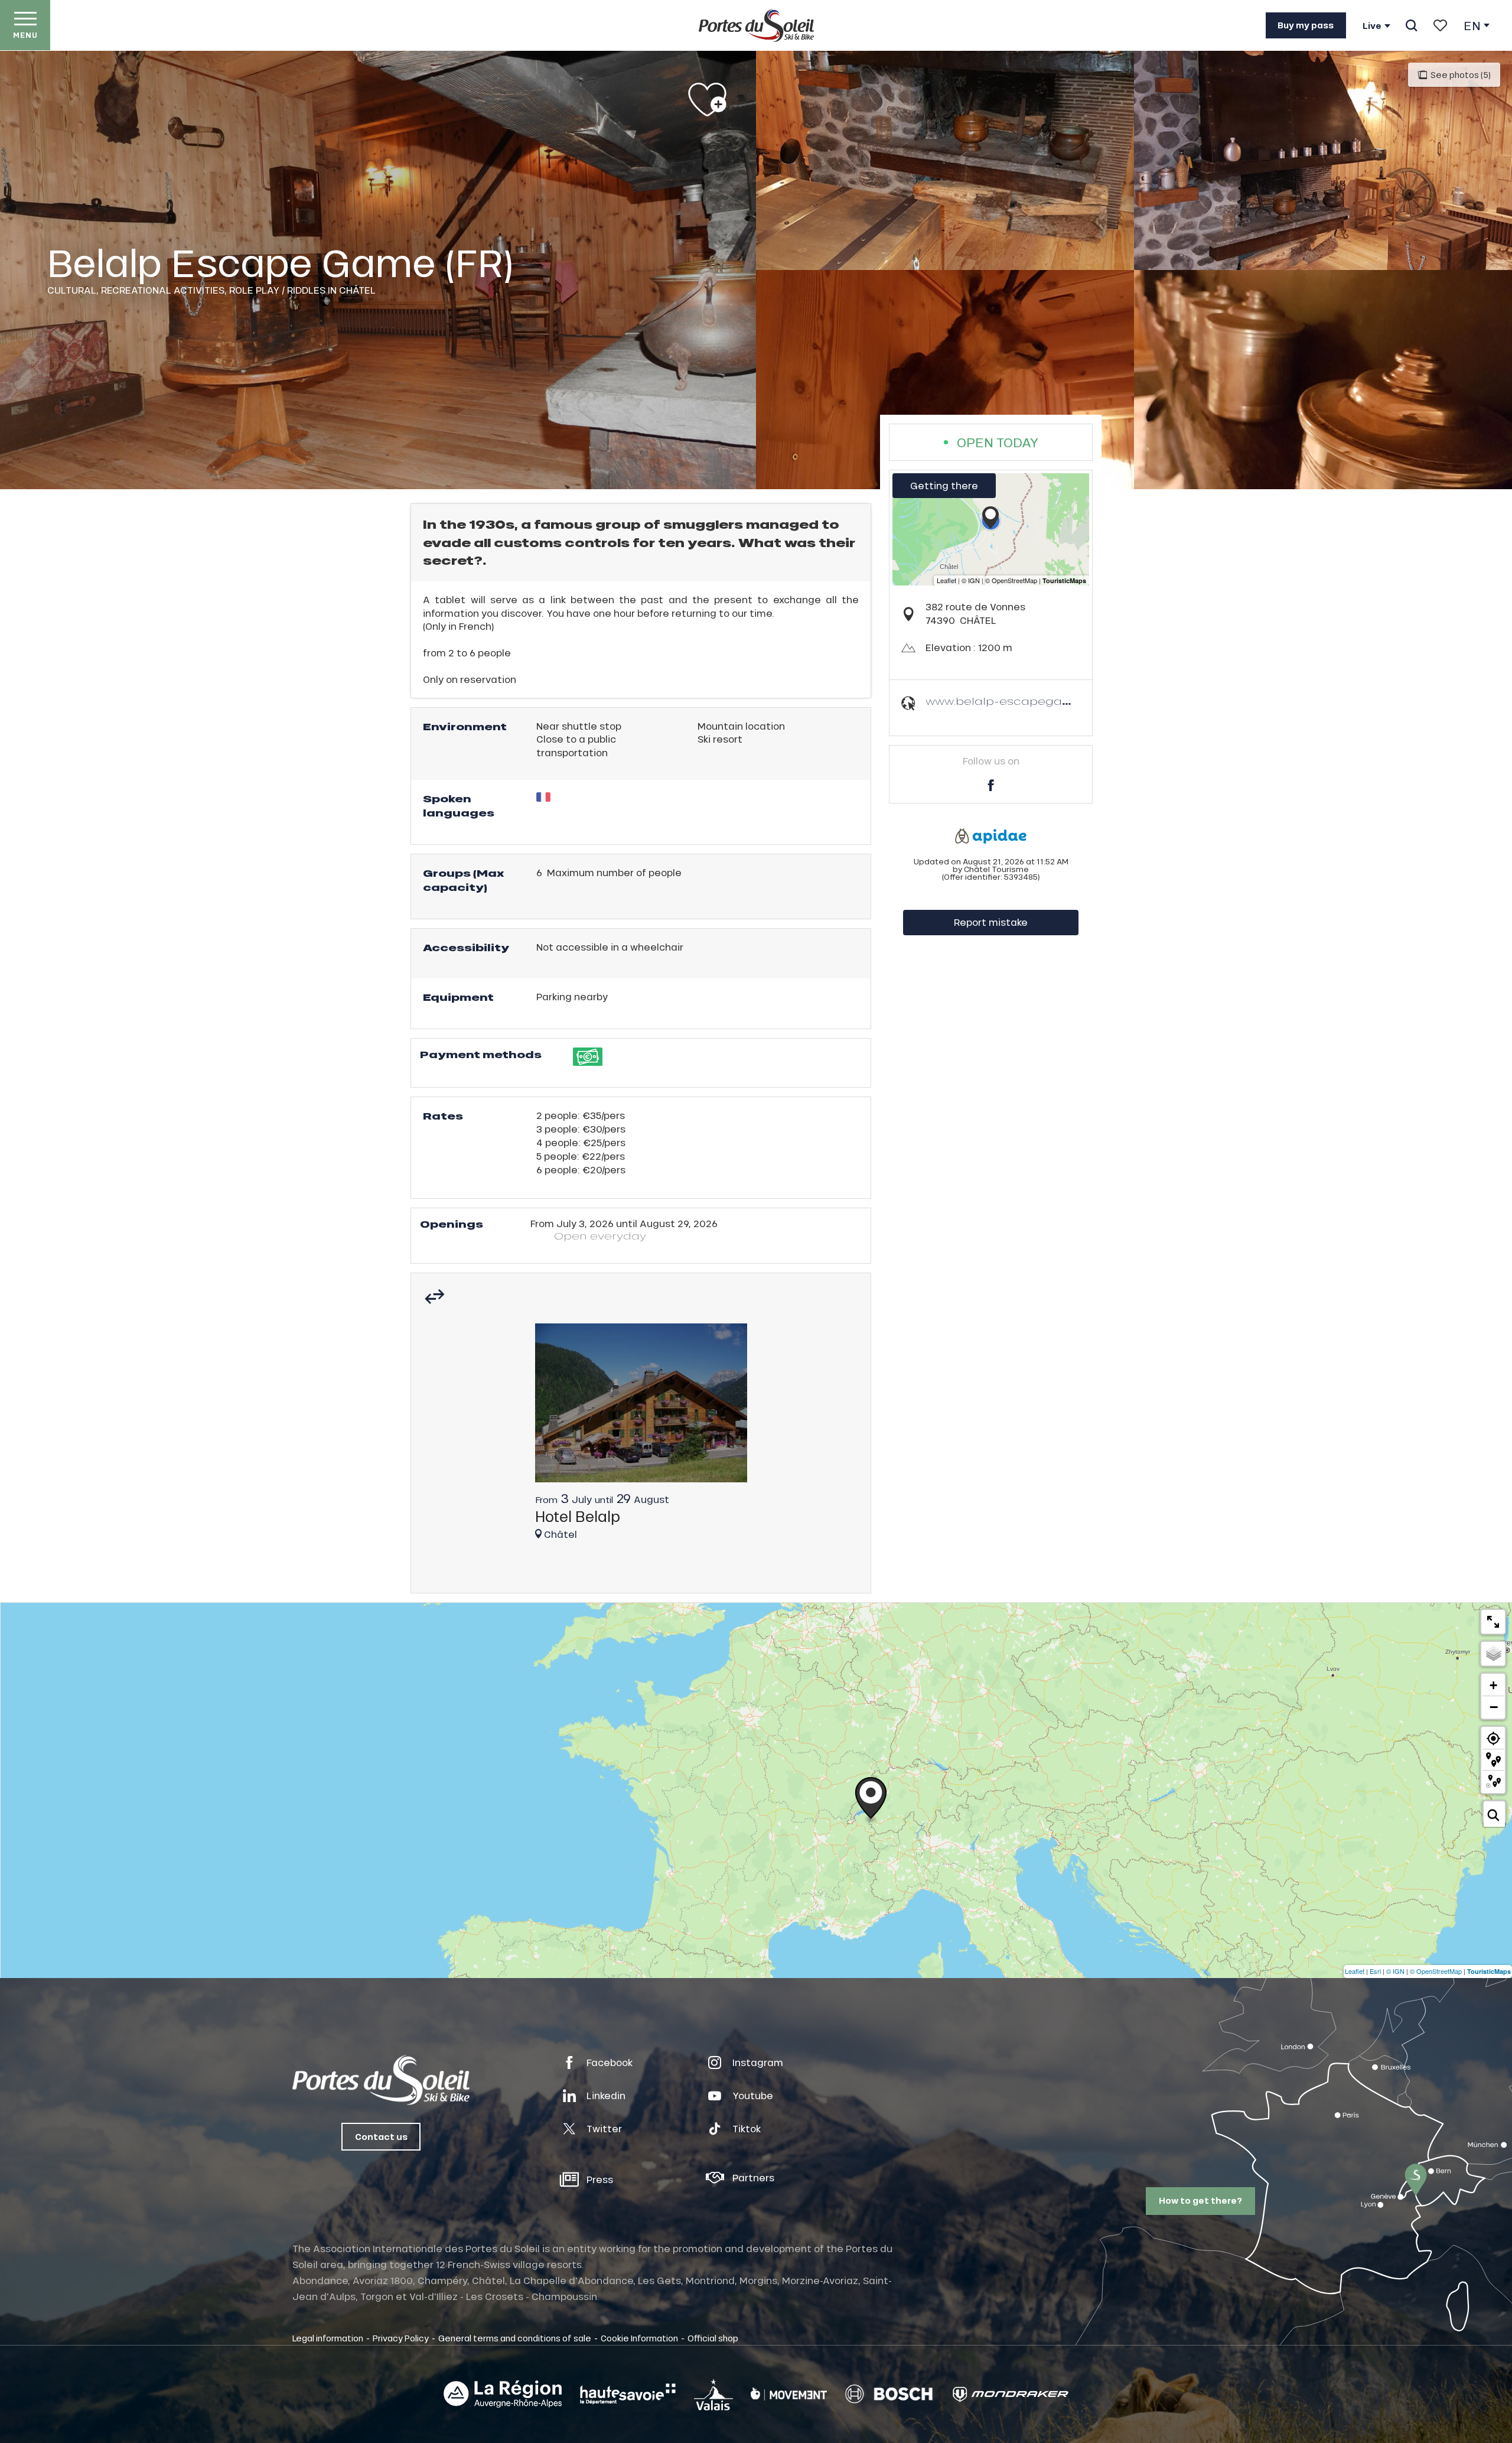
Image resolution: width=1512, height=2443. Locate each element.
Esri (1375, 1971)
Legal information (328, 2338)
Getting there (944, 485)
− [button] (1494, 1707)
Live (1372, 26)
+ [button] (1493, 1685)
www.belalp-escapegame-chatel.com (1041, 701)
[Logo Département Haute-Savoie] (628, 2394)
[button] (1411, 25)
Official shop (713, 2338)
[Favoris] (1440, 25)
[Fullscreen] (1493, 1622)
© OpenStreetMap (1436, 1971)
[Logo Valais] (713, 2394)
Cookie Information (639, 2338)
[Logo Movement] (789, 2394)
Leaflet (1355, 1971)
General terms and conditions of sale (515, 2338)
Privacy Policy (401, 2338)
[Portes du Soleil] (756, 25)
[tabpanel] (641, 1437)
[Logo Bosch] (889, 2394)
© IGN (1395, 1971)
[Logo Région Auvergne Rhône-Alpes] (503, 2394)
